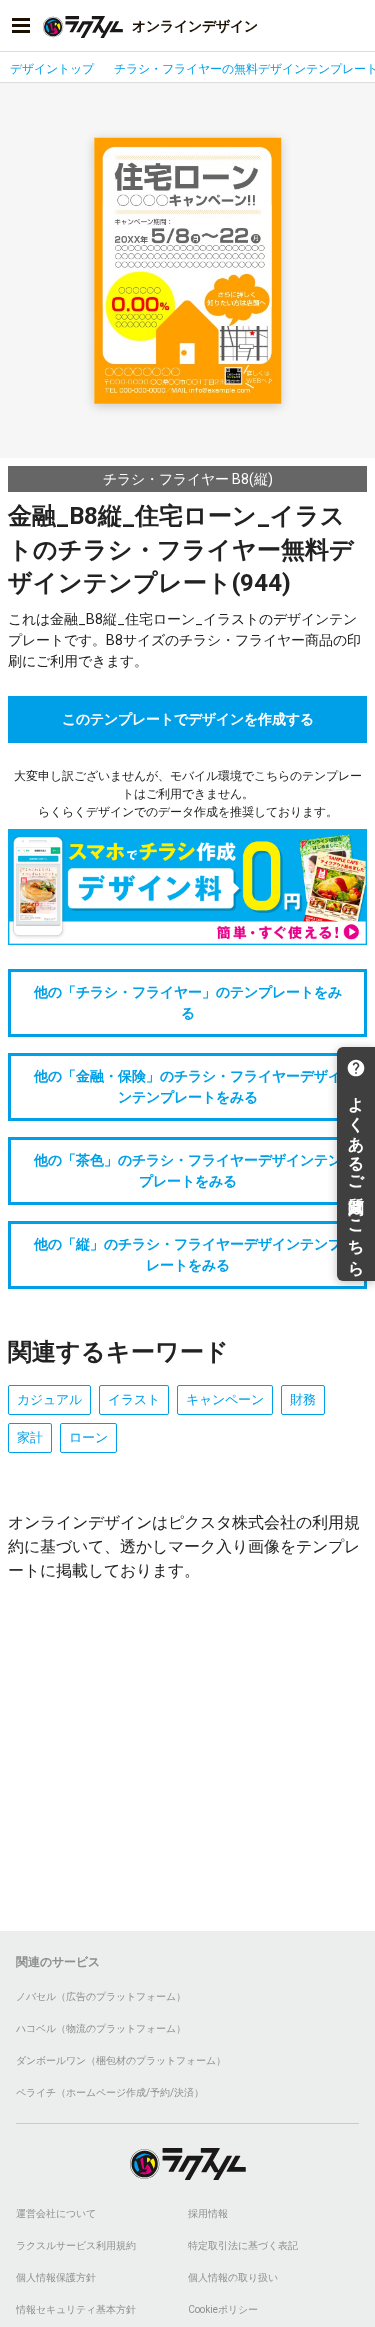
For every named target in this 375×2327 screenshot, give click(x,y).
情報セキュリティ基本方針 (76, 2309)
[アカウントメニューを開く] (354, 26)
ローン (88, 1437)
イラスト (134, 1399)
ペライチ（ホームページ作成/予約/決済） (110, 2092)
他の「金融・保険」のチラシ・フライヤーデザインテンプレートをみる (188, 1086)
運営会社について (56, 2213)
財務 (303, 1399)
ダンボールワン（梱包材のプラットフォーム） (121, 2060)
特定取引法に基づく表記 (243, 2245)
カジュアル (49, 1399)
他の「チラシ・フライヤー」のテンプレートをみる (188, 1002)
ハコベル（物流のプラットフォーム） (101, 2028)
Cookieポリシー (223, 2309)
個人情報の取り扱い (233, 2277)
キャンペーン (225, 1399)
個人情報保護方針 (56, 2277)
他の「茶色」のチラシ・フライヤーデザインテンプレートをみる (188, 1170)
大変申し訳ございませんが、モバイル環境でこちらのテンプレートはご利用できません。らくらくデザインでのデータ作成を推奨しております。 (188, 794)
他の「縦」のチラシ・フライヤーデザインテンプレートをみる (188, 1254)
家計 (30, 1437)
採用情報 (208, 2213)
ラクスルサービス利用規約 (76, 2245)
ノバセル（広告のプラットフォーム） (101, 1996)
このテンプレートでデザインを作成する (188, 719)
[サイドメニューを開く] (21, 26)
